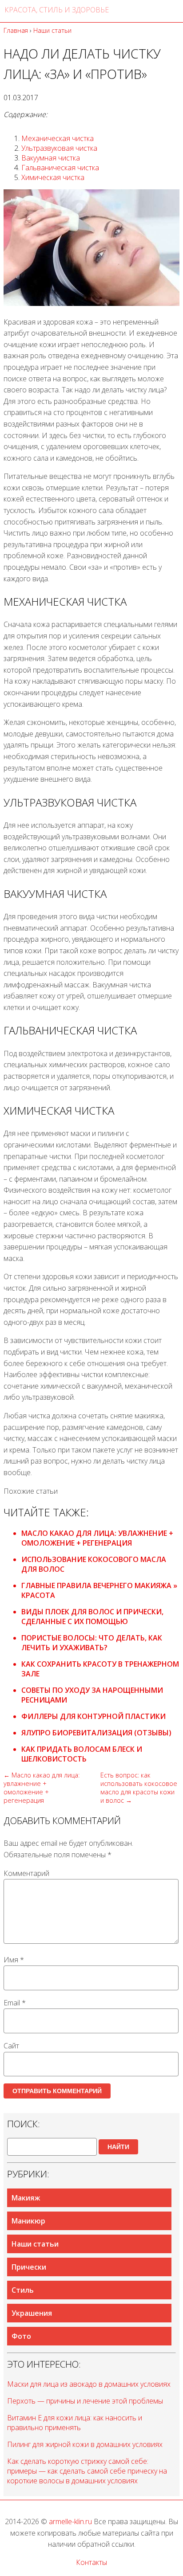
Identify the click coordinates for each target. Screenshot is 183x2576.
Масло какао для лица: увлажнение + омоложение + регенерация (97, 1538)
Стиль (23, 2290)
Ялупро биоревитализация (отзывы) (96, 1733)
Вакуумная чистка (51, 158)
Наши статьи (35, 2244)
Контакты (91, 2562)
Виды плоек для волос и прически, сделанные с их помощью (92, 1617)
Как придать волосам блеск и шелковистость (82, 1754)
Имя (14, 1960)
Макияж (26, 2198)
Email (15, 2003)
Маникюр (28, 2221)
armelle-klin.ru (70, 2521)
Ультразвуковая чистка (59, 148)
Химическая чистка (53, 177)
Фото (21, 2336)
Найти (118, 2147)
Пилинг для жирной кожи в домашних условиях (85, 2444)
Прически (29, 2267)
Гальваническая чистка (60, 168)
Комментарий (26, 1873)
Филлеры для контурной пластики (93, 1716)
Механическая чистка (58, 138)
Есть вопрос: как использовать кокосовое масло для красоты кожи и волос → (139, 1788)
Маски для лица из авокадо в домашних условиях (89, 2384)
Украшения (32, 2313)
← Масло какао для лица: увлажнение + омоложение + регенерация (42, 1788)
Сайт (11, 2046)
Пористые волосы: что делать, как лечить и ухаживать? (92, 1643)
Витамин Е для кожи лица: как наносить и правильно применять (75, 2423)
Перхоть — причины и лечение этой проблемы (85, 2401)
